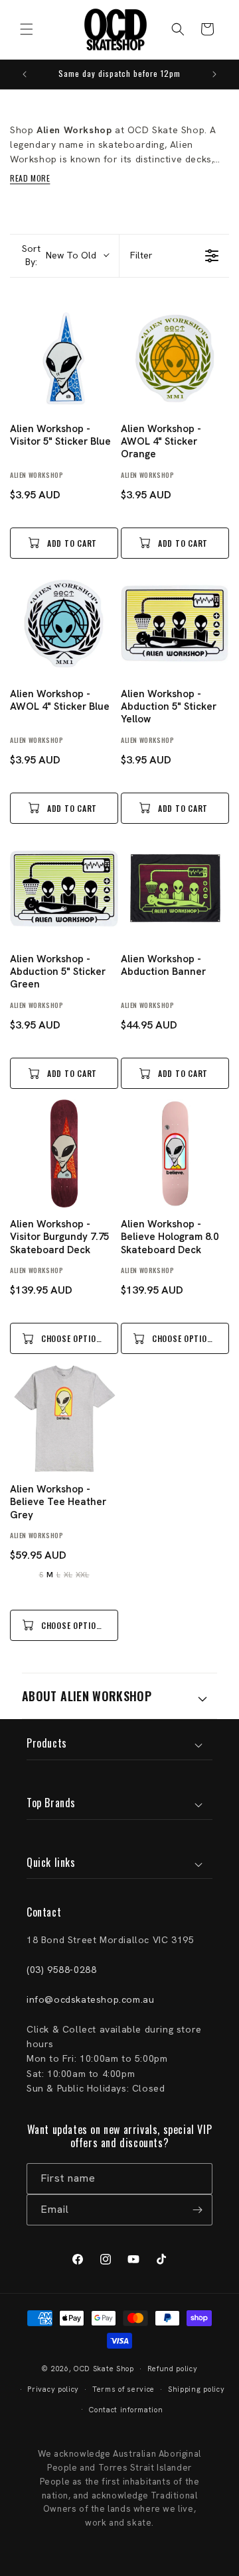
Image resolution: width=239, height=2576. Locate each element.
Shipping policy (197, 2389)
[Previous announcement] (25, 74)
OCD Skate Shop (104, 2369)
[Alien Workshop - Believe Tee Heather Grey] (64, 1419)
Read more (30, 178)
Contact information (126, 2410)
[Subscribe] (197, 2210)
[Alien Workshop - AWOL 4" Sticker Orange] (175, 358)
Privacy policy (53, 2389)
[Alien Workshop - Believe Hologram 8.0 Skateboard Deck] (175, 1153)
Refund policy (173, 2369)
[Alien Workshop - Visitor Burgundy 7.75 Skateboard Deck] (64, 1153)
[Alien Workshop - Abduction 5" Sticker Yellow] (175, 623)
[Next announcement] (214, 74)
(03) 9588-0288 (61, 1970)
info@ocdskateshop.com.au (90, 1999)
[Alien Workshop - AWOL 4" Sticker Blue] (64, 623)
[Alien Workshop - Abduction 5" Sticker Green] (64, 888)
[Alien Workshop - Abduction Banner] (175, 888)
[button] (27, 29)
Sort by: (59, 255)
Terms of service (123, 2389)
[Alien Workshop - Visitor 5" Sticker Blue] (64, 358)
